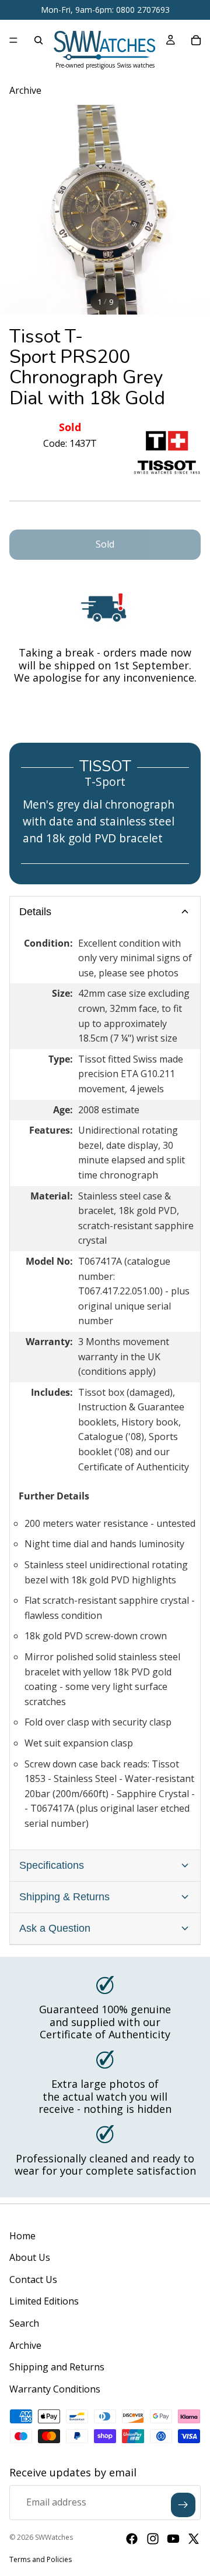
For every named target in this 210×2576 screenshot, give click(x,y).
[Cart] (196, 40)
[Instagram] (153, 2539)
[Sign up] (183, 2505)
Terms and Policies (41, 2559)
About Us (30, 2257)
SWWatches (54, 2537)
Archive (25, 2345)
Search (24, 2323)
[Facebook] (132, 2539)
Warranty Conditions (55, 2389)
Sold (105, 544)
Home (22, 2236)
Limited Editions (44, 2301)
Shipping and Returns (57, 2367)
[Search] (38, 40)
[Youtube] (173, 2539)
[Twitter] (194, 2539)
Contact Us (33, 2279)
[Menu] (13, 40)
